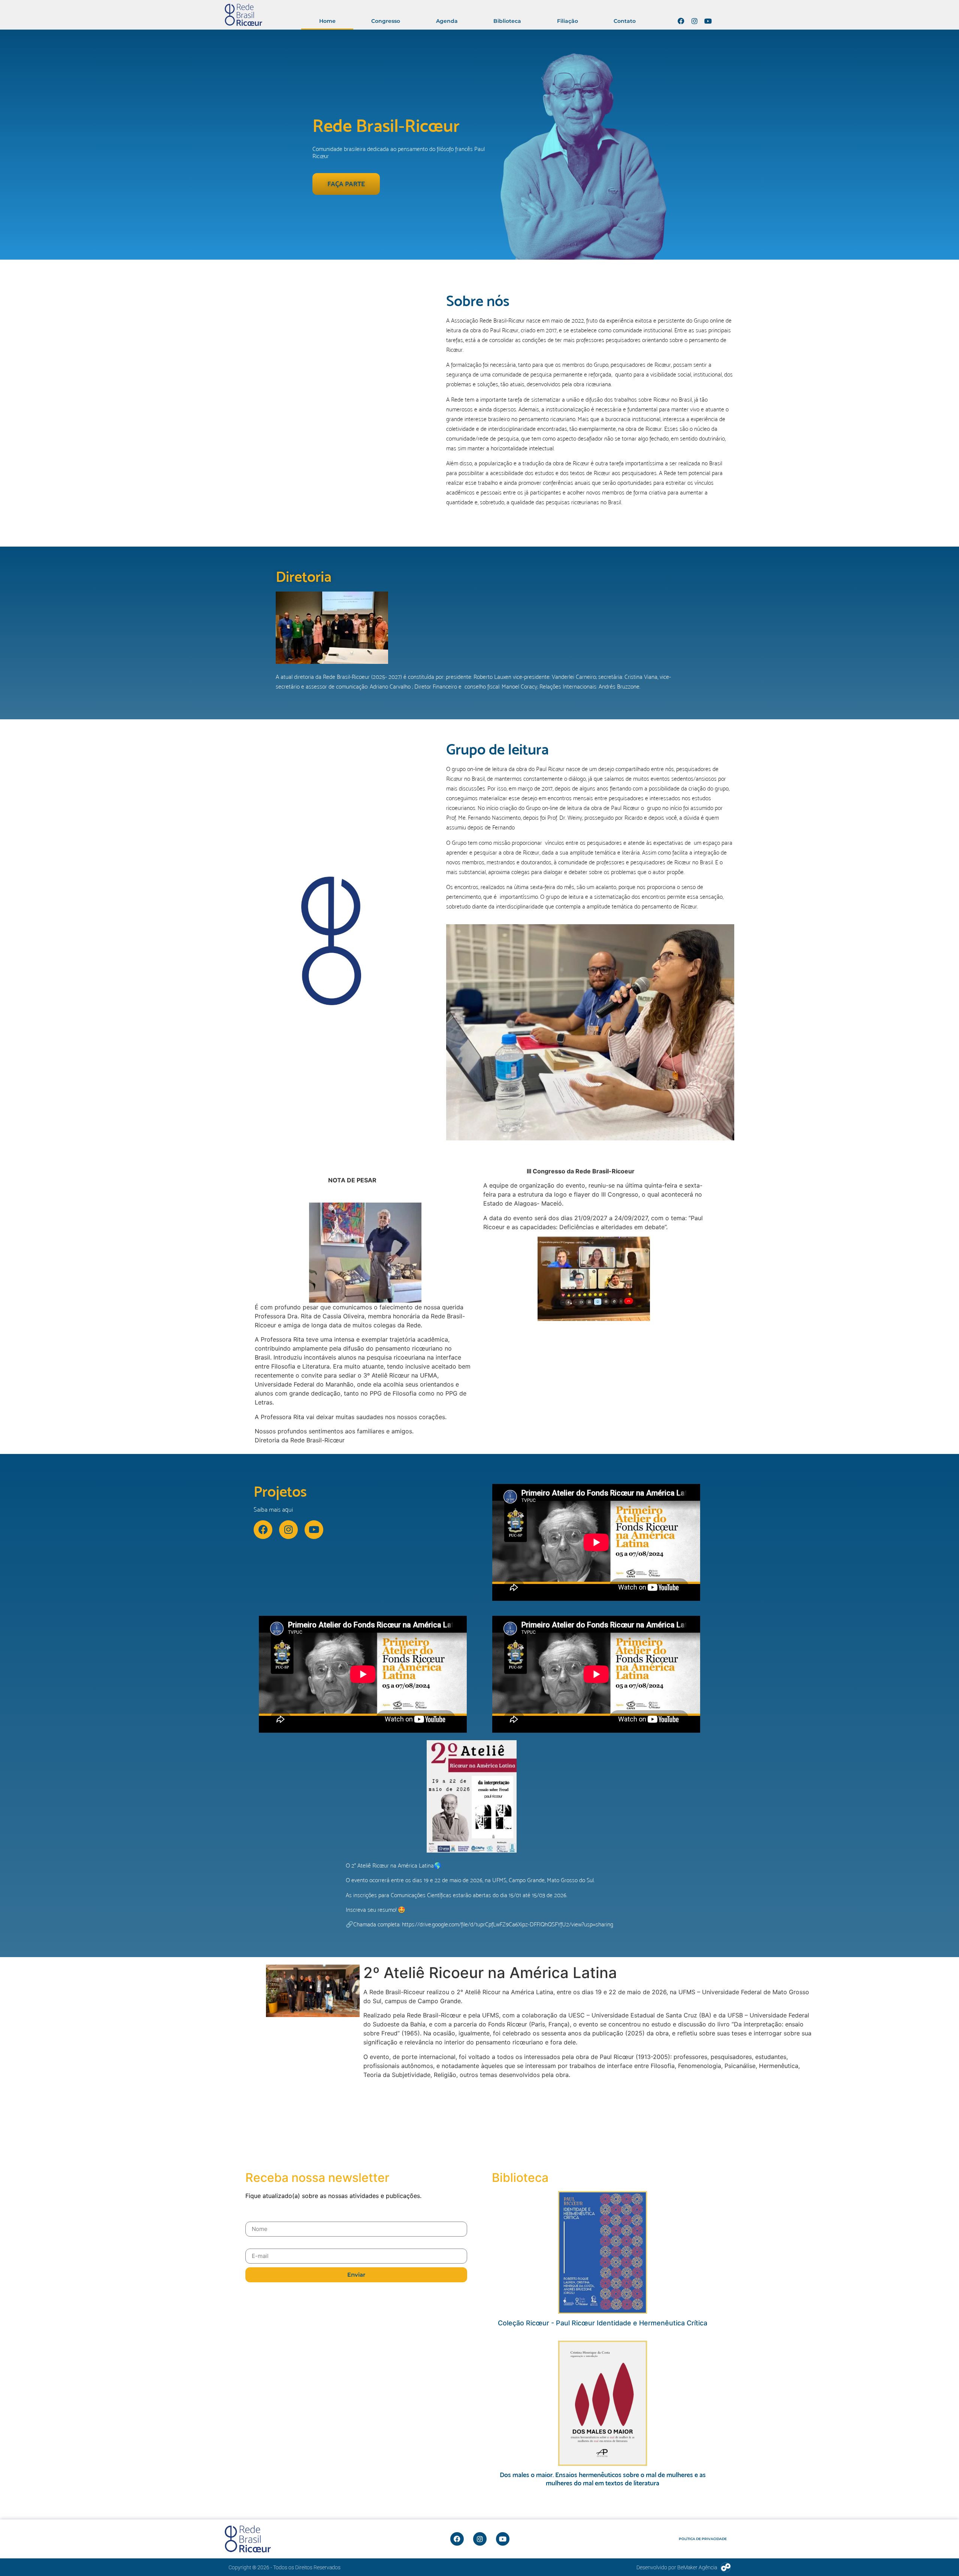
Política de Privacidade (703, 2539)
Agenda (447, 21)
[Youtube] (708, 21)
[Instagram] (695, 21)
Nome (254, 2217)
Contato (625, 21)
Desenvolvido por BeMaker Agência (677, 2567)
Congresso (386, 21)
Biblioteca (507, 21)
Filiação (568, 21)
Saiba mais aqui (273, 1509)
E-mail (254, 2244)
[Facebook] (681, 21)
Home (327, 21)
